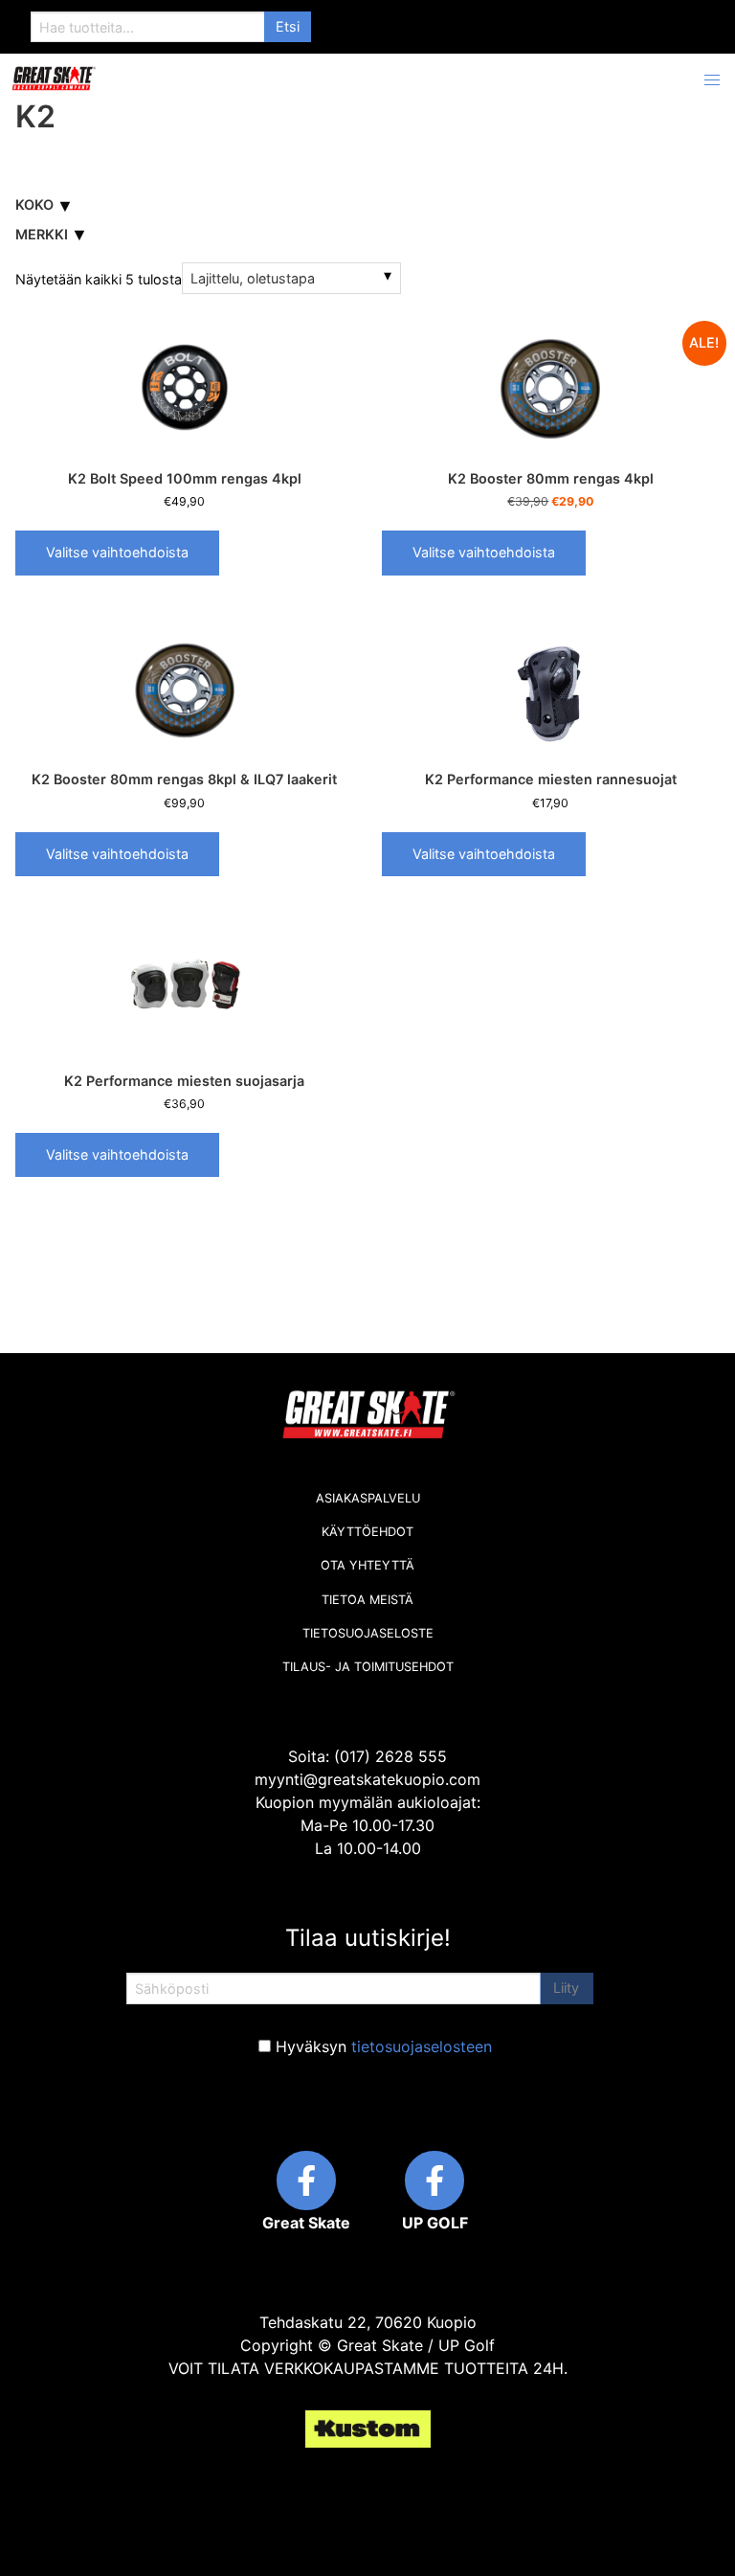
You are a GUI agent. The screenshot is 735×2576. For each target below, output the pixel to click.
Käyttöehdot (367, 1532)
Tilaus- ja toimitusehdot (368, 1667)
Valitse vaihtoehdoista (117, 552)
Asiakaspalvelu (368, 1498)
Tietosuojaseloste (368, 1633)
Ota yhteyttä (367, 1565)
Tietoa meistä (367, 1600)
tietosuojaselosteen (422, 2046)
